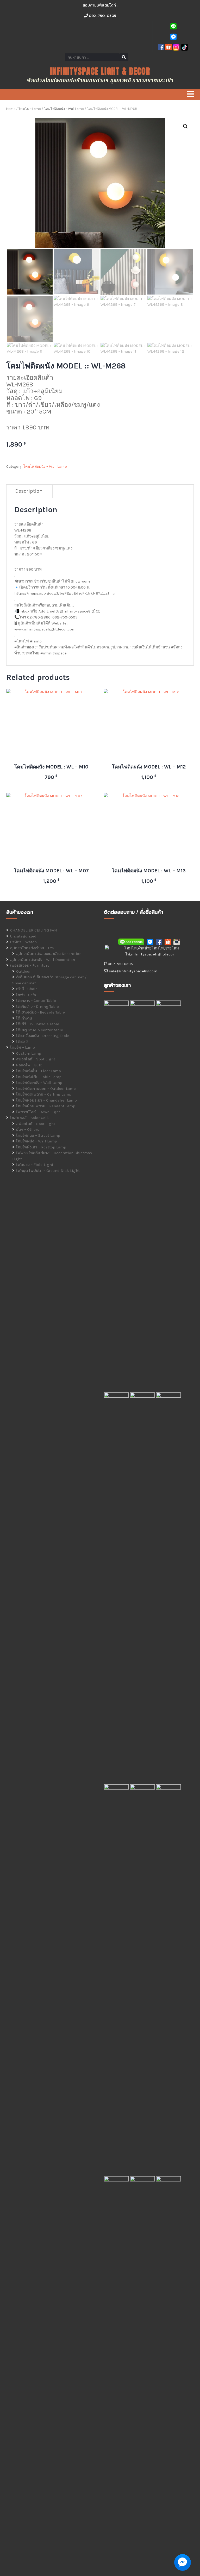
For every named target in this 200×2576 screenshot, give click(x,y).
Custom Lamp (29, 1053)
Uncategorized (23, 936)
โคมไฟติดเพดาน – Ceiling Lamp (44, 1094)
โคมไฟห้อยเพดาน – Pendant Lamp (46, 1106)
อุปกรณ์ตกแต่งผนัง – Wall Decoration (43, 960)
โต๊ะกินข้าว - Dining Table (37, 1006)
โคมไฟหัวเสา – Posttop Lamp (41, 1147)
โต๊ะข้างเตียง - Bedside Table (40, 1012)
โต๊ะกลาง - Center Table (36, 1001)
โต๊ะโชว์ (22, 1042)
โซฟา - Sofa (26, 995)
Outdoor (23, 971)
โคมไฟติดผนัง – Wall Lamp (64, 109)
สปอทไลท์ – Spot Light (36, 1059)
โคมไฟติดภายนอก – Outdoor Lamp (46, 1089)
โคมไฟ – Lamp (30, 109)
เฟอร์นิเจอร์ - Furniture (30, 965)
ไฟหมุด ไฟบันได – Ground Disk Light (48, 1171)
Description (29, 491)
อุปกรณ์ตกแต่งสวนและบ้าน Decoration (49, 954)
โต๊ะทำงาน (24, 1018)
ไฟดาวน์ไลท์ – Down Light (38, 1112)
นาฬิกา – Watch (23, 942)
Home (11, 109)
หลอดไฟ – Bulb (29, 1065)
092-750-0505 (102, 15)
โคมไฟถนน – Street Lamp (38, 1135)
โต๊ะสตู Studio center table (40, 1030)
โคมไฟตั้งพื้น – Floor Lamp (39, 1071)
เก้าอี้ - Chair (27, 989)
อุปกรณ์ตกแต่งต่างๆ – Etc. (32, 948)
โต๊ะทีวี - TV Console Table (38, 1024)
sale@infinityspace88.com (133, 971)
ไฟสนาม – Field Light (35, 1165)
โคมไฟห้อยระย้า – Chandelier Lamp (46, 1100)
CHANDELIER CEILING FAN (34, 930)
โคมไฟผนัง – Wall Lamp (37, 1141)
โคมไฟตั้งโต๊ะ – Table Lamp (39, 1077)
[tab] (29, 491)
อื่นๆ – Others (28, 1129)
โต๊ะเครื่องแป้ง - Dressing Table (43, 1036)
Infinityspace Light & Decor (100, 71)
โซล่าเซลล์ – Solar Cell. (29, 1118)
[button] (185, 126)
